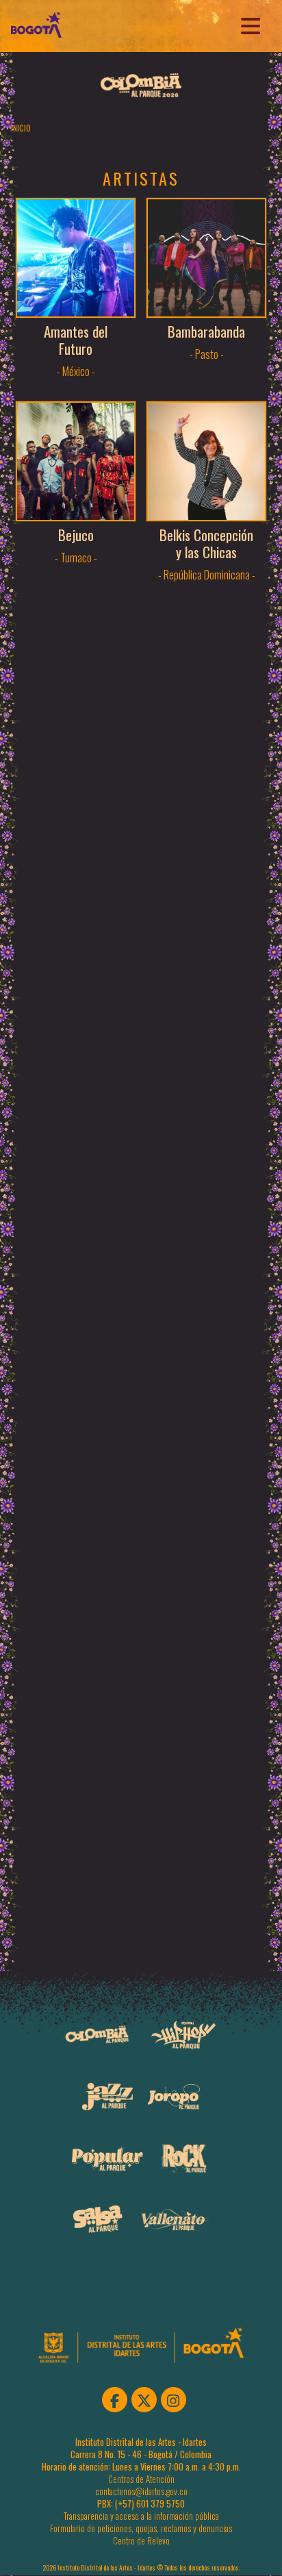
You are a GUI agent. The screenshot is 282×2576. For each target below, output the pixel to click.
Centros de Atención (141, 2479)
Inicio (21, 128)
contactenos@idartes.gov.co (141, 2491)
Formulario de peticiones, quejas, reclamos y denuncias (141, 2528)
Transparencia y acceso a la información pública (141, 2516)
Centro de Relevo (141, 2541)
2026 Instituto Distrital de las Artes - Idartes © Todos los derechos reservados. (141, 2568)
